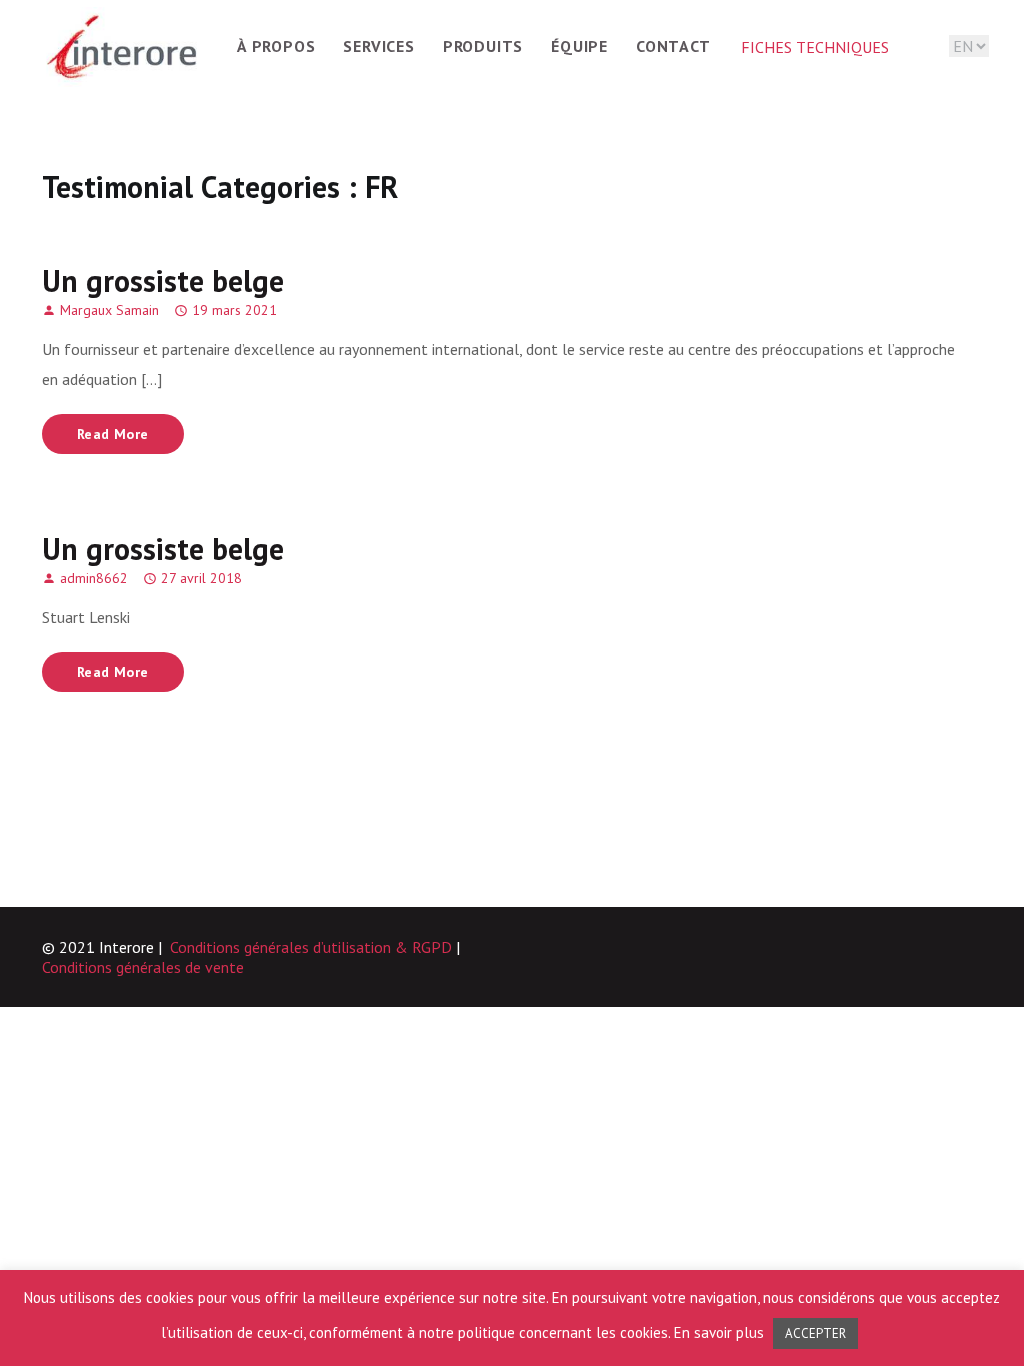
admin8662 (94, 578)
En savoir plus (721, 1332)
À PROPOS (276, 46)
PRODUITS (483, 46)
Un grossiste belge (163, 280)
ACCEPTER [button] (815, 1333)
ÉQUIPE (579, 46)
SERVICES (378, 46)
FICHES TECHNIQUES (815, 47)
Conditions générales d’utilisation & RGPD (311, 947)
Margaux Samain (109, 310)
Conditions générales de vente (143, 967)
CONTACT (673, 46)
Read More (113, 434)
